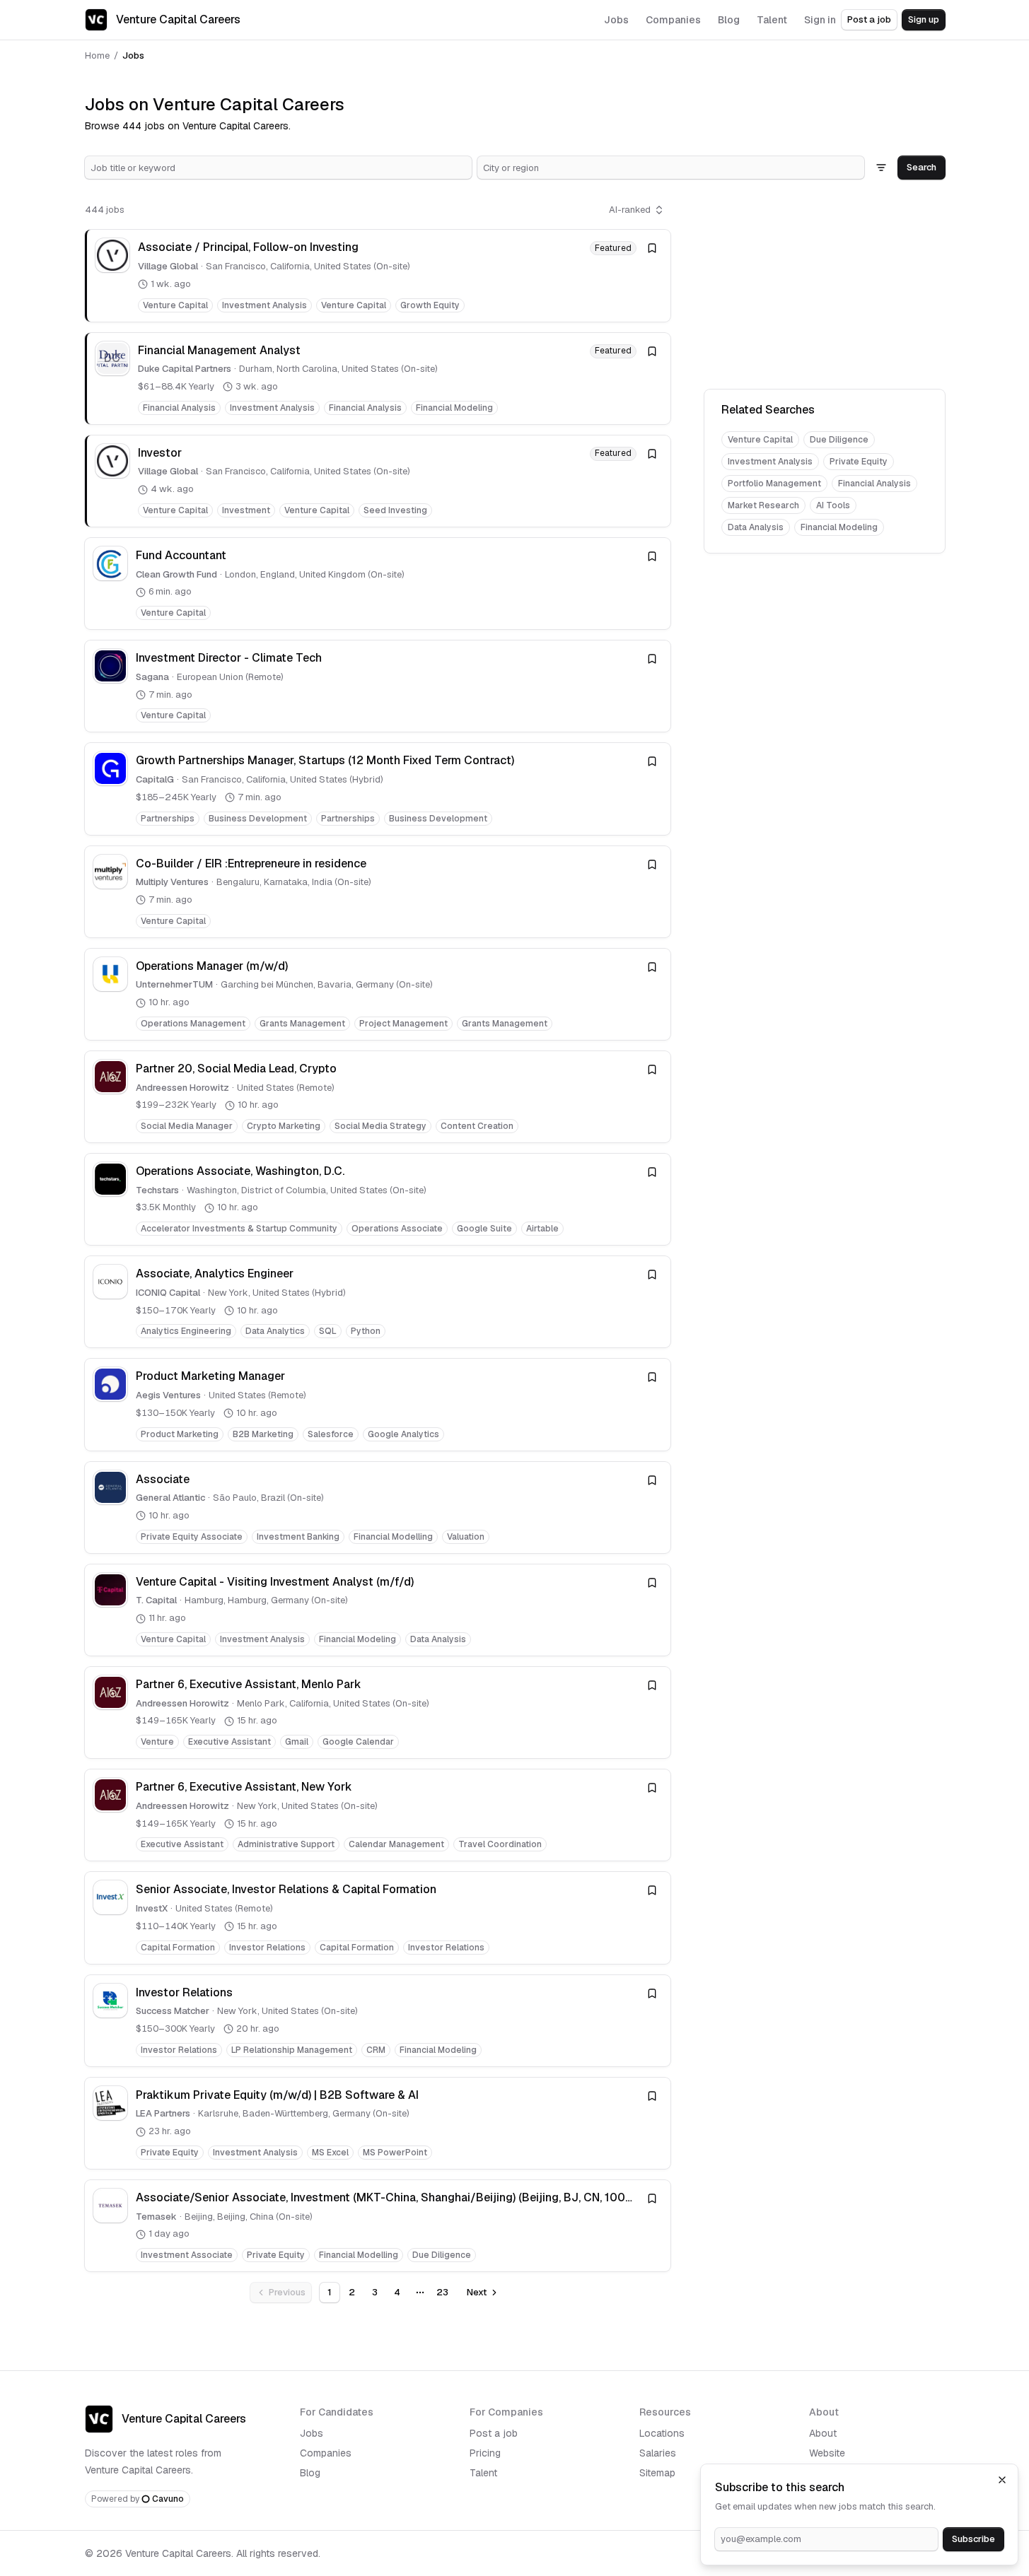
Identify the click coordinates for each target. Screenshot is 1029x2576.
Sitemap (657, 2473)
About (823, 2433)
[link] (378, 275)
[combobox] (278, 168)
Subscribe (973, 2539)
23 (442, 2292)
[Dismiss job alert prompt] (1002, 2480)
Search (922, 167)
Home (97, 55)
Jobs (312, 2433)
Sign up (924, 19)
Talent (483, 2473)
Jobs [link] (133, 55)
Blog (310, 2473)
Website (827, 2453)
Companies (326, 2453)
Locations (662, 2433)
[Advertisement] (825, 287)
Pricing (485, 2453)
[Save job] (652, 248)
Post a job (869, 19)
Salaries (658, 2453)
